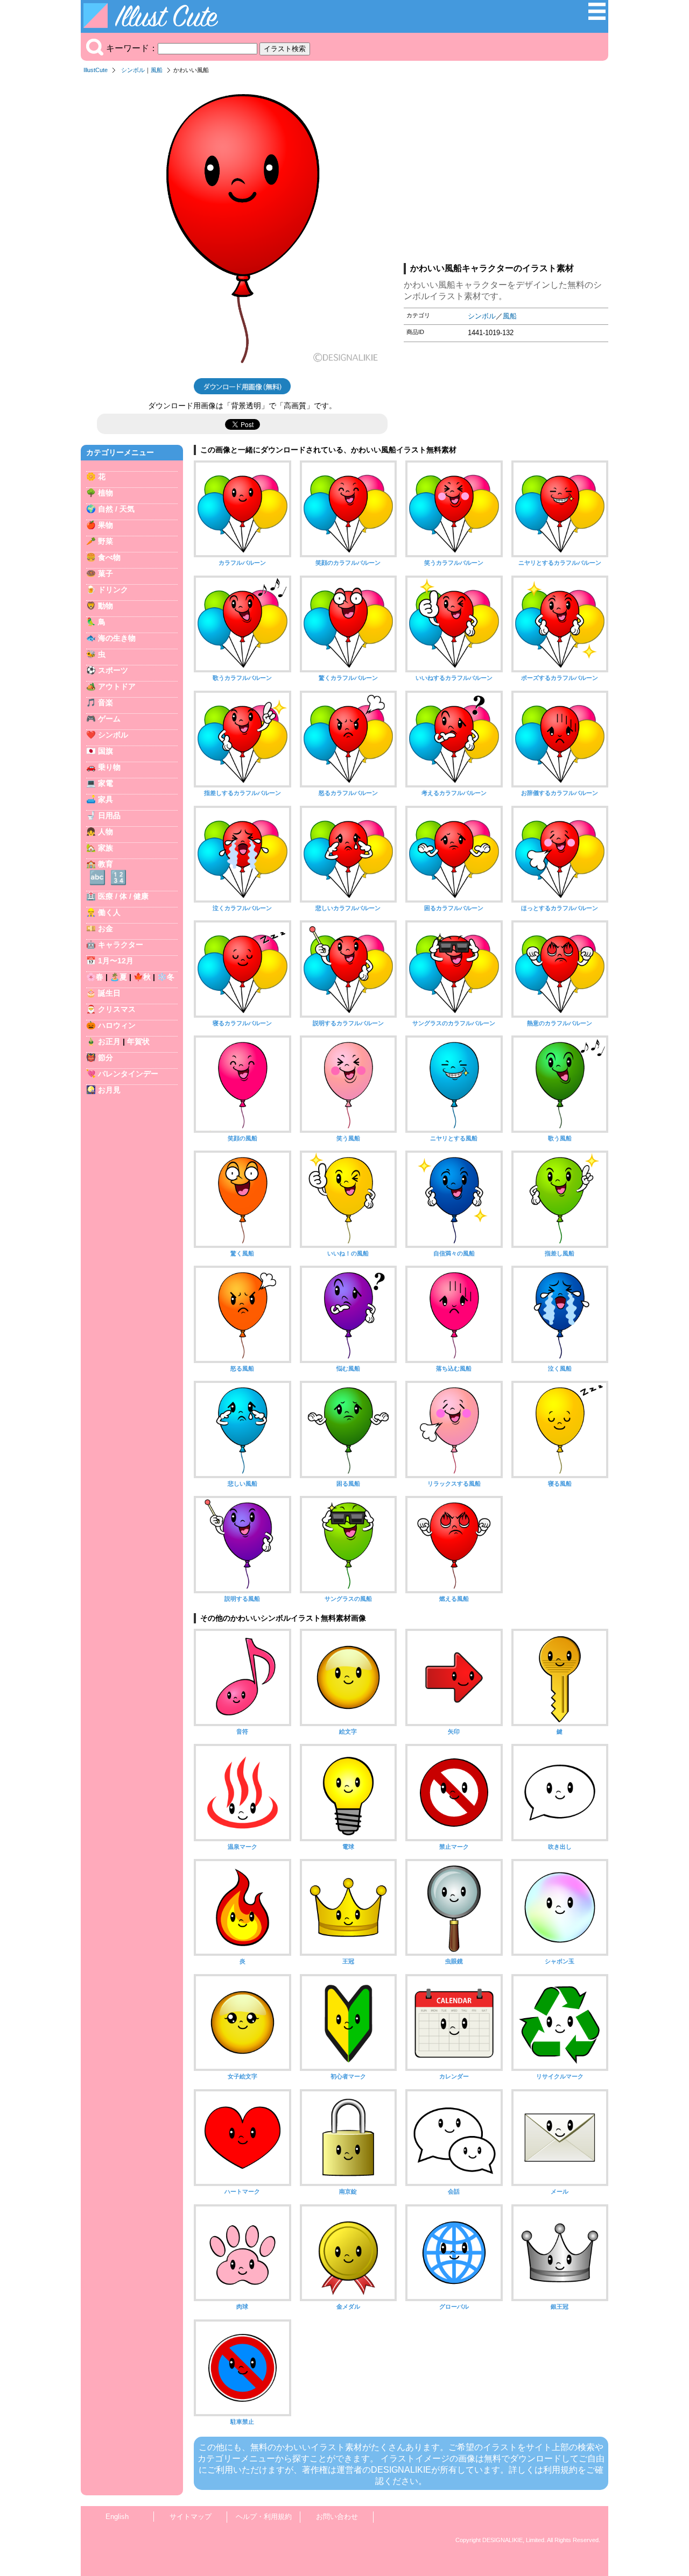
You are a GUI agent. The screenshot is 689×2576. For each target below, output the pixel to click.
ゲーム (109, 719)
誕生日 (109, 993)
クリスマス (117, 1009)
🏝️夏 (118, 977)
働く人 (109, 912)
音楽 (106, 702)
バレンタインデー (128, 1074)
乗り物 (109, 767)
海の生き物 (117, 638)
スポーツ (113, 670)
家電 (106, 783)
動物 (106, 606)
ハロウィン (117, 1025)
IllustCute (96, 70)
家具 (106, 799)
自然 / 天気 (116, 509)
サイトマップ (191, 2517)
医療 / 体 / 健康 (123, 896)
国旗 (106, 751)
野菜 (106, 541)
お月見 (109, 1090)
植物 (106, 493)
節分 (106, 1058)
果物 (106, 525)
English (117, 2517)
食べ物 (109, 557)
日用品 (109, 815)
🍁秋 (142, 977)
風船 (157, 70)
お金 (106, 928)
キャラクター (121, 945)
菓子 (106, 573)
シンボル (133, 70)
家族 (106, 848)
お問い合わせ (337, 2517)
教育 (106, 864)
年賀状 (138, 1041)
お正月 (109, 1041)
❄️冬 (166, 977)
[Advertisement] (506, 172)
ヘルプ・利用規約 (264, 2517)
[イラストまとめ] (597, 17)
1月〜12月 (116, 961)
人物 (106, 832)
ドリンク (113, 590)
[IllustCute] (153, 25)
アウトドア (117, 686)
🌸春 (95, 977)
